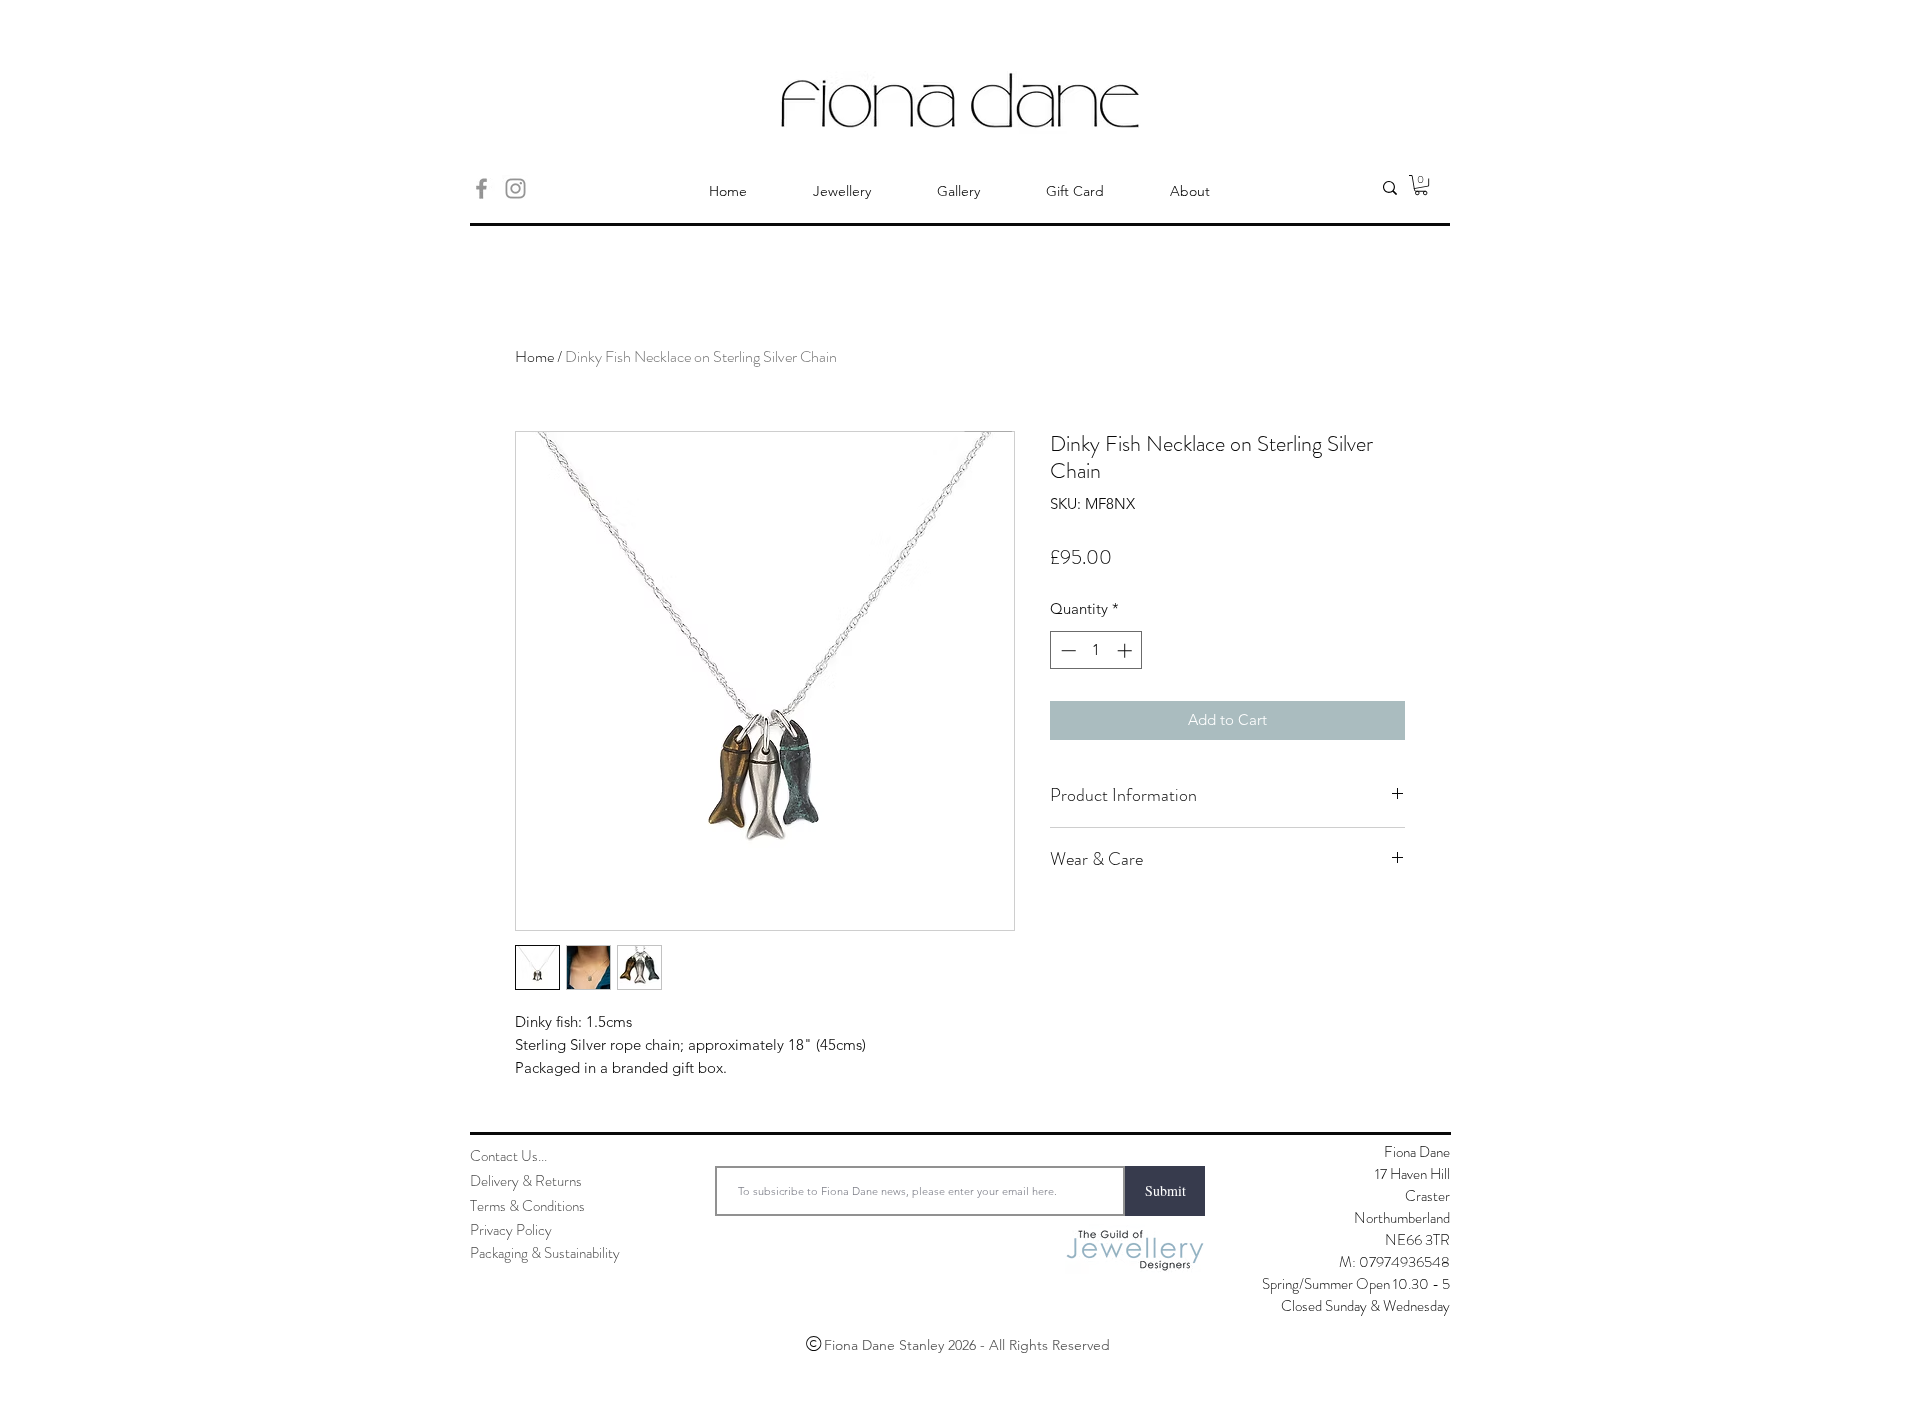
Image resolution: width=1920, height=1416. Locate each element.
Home (534, 356)
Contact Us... (508, 1156)
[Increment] (1126, 650)
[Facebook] (481, 188)
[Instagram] (515, 188)
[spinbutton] (1096, 650)
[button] (1421, 185)
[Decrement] (1066, 650)
